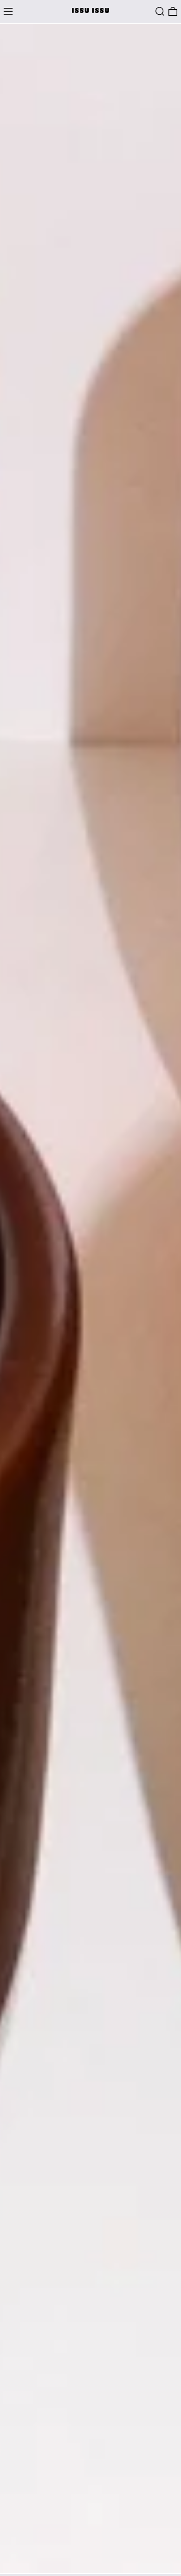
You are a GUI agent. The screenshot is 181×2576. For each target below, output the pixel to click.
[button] (160, 11)
